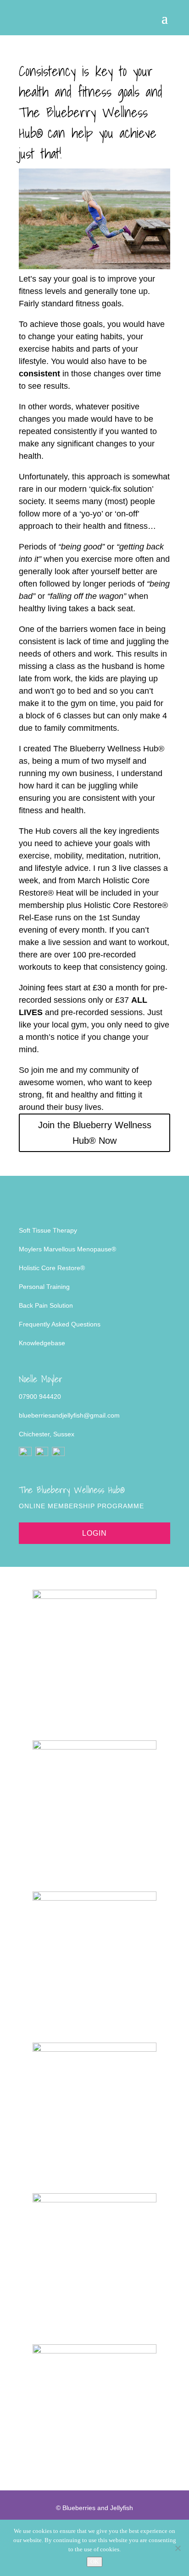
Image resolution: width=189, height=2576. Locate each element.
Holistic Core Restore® (52, 1268)
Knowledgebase (42, 1343)
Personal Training (44, 1287)
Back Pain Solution (46, 1305)
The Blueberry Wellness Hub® (109, 749)
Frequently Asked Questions (60, 1324)
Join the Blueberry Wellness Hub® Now (95, 1133)
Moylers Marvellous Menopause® (67, 1249)
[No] (178, 2548)
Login (94, 1533)
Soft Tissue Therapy (48, 1230)
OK (94, 2562)
